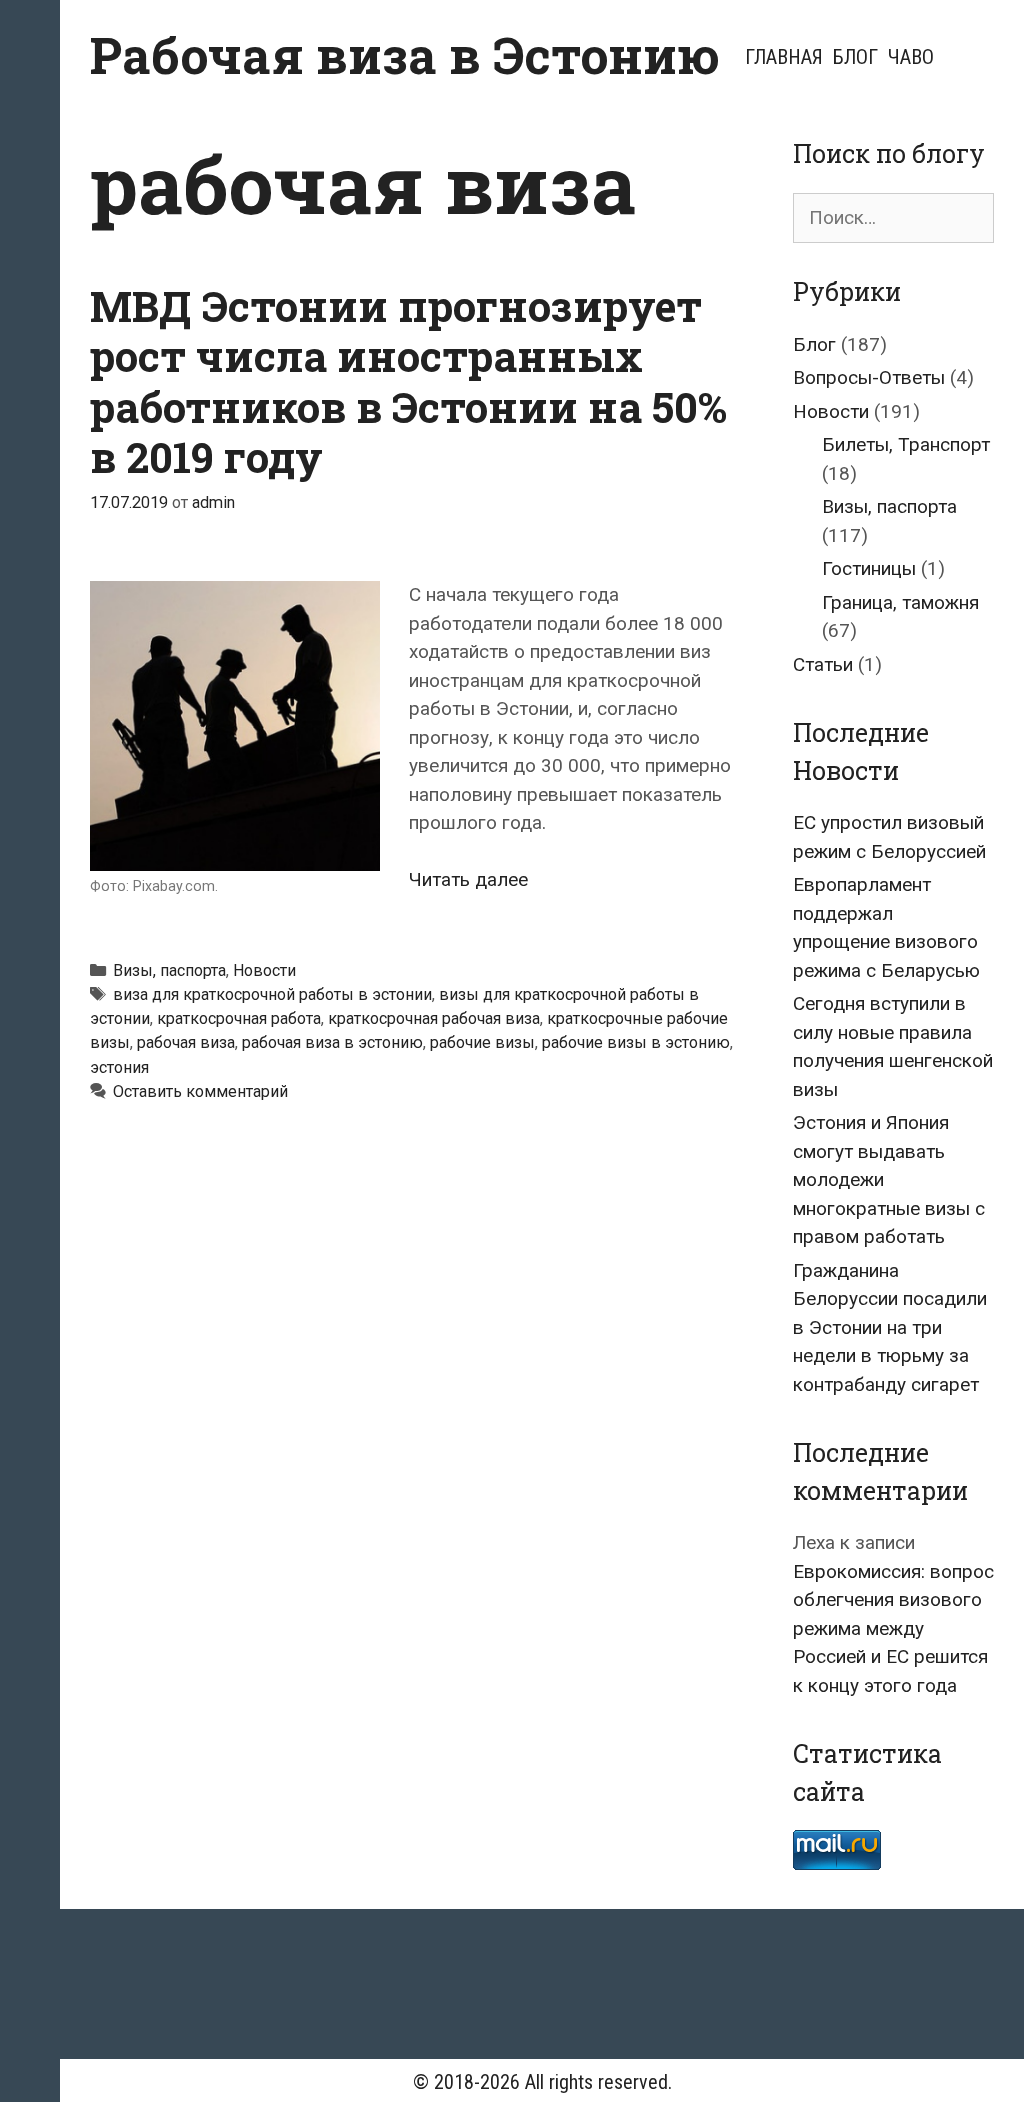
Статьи (823, 664)
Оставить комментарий (200, 1091)
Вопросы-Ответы (869, 377)
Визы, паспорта (169, 970)
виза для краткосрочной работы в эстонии (272, 994)
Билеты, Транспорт (906, 444)
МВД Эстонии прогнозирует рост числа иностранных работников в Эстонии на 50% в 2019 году (408, 381)
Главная (784, 57)
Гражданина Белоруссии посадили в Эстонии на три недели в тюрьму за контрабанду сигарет (890, 1327)
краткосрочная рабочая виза (434, 1018)
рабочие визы (482, 1042)
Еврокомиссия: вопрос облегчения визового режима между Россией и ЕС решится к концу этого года (893, 1628)
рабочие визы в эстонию (636, 1042)
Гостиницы (869, 568)
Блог (855, 57)
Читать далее (468, 879)
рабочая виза (186, 1042)
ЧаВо (911, 57)
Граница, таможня (900, 602)
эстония (119, 1067)
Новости (264, 970)
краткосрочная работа (239, 1018)
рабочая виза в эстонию (332, 1042)
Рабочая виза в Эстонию (405, 55)
